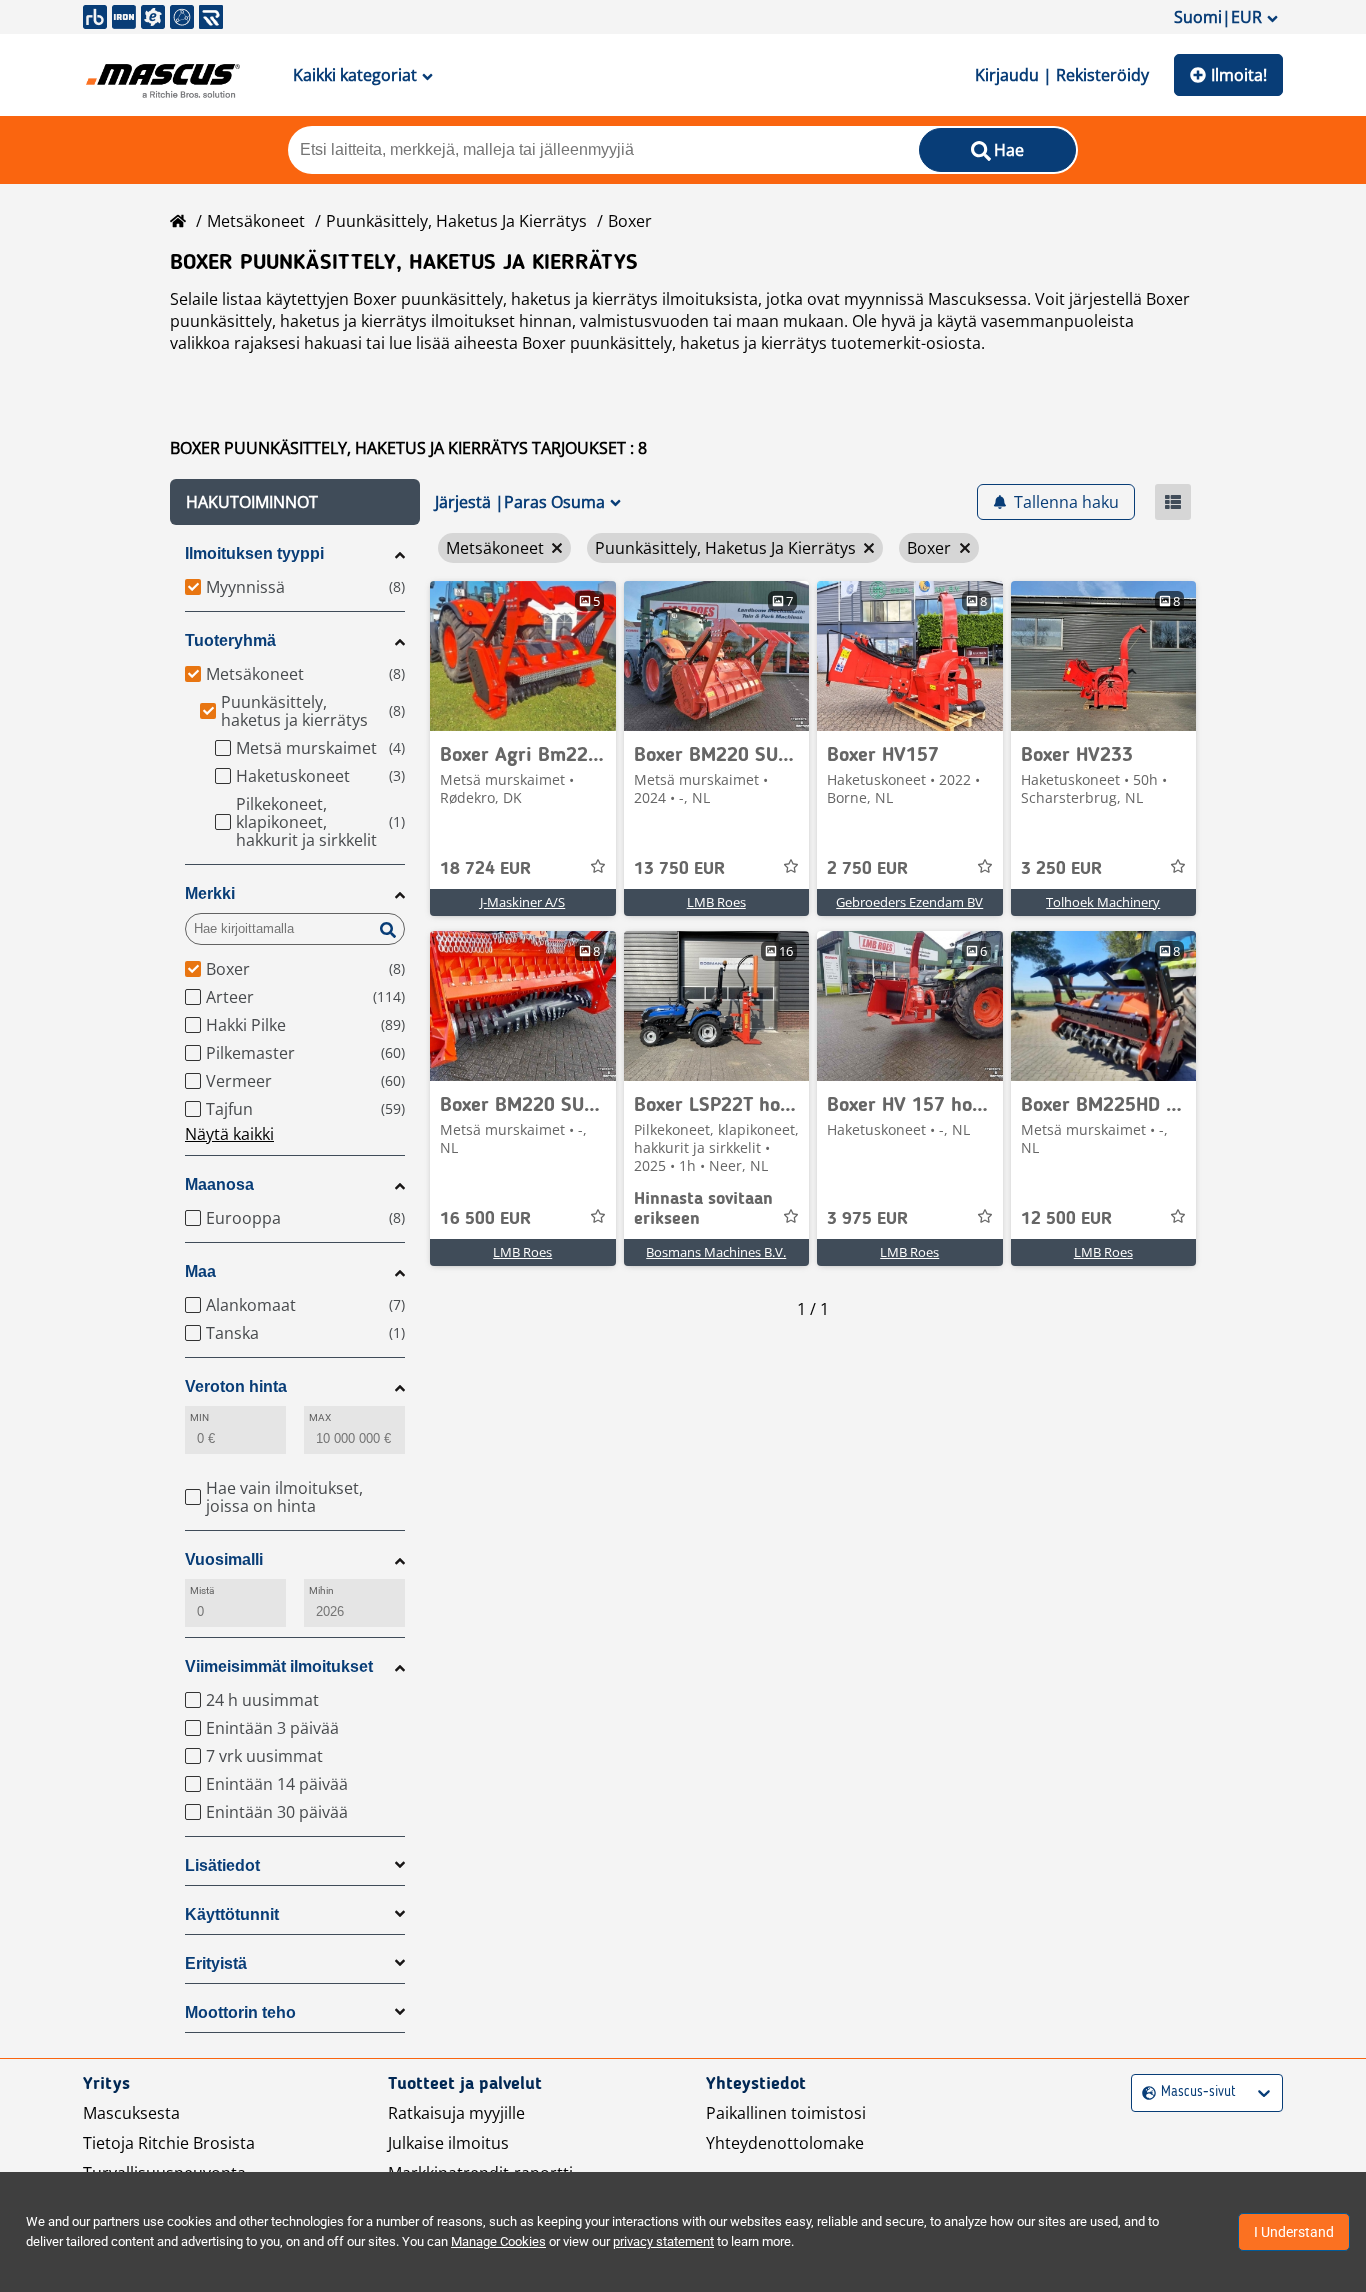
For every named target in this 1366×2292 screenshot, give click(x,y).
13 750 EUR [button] (679, 869)
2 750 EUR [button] (867, 869)
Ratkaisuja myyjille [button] (456, 2113)
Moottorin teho (240, 2012)
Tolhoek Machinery (1103, 902)
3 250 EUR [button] (1061, 869)
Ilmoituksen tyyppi (254, 553)
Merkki (210, 893)
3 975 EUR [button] (867, 1219)
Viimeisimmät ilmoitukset (279, 1666)
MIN (199, 1417)
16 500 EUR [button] (485, 1219)
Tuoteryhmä (230, 640)
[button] (295, 502)
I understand (1294, 2232)
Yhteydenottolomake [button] (785, 2143)
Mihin (321, 1590)
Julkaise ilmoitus (448, 2143)
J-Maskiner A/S (522, 902)
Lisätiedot (222, 1865)
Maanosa (219, 1184)
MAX (320, 1417)
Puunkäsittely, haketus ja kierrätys (456, 221)
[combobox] (1144, 2092)
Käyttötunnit (232, 1914)
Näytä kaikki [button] (229, 1134)
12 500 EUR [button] (1066, 1219)
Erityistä (216, 1963)
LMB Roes (716, 902)
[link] (523, 656)
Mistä (202, 1590)
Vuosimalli (224, 1559)
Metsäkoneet (256, 221)
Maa (200, 1271)
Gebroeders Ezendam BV (909, 902)
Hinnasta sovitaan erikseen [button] (703, 1209)
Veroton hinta (236, 1386)
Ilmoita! (1239, 75)
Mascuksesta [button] (131, 2113)
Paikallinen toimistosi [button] (786, 2113)
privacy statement (663, 2241)
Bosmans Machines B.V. (716, 1252)
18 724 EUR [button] (485, 869)
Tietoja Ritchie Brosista (169, 2143)
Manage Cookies (498, 2241)
